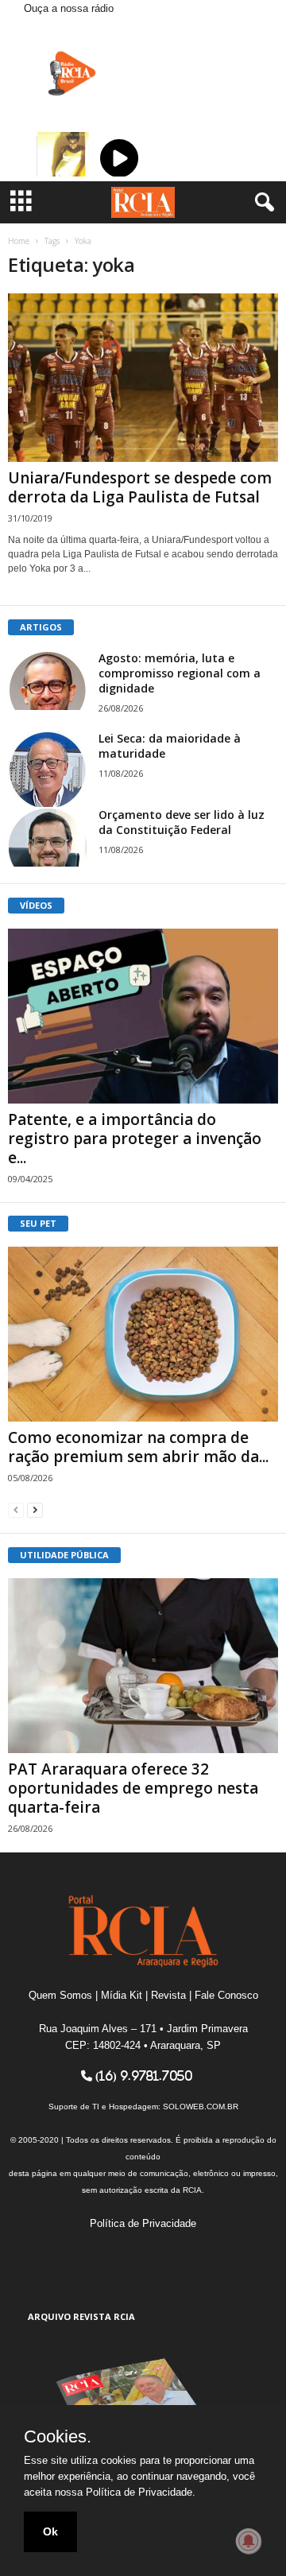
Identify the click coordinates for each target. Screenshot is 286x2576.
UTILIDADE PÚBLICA (64, 1555)
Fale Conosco (226, 1995)
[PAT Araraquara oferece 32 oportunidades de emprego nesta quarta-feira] (143, 1666)
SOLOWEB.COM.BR (201, 2107)
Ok (50, 2531)
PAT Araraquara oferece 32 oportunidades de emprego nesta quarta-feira (133, 1788)
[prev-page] (16, 1509)
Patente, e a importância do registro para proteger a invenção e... (135, 1139)
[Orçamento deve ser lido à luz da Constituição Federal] (48, 837)
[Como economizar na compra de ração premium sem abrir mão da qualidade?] (143, 1334)
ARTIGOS (41, 627)
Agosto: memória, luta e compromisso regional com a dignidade (180, 673)
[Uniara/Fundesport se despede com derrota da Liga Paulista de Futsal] (143, 378)
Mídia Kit (122, 1995)
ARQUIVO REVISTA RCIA (81, 2316)
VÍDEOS (36, 905)
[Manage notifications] (249, 2541)
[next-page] (35, 1509)
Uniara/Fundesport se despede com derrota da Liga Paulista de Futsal (140, 487)
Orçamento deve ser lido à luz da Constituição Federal (182, 822)
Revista (168, 1995)
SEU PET (38, 1223)
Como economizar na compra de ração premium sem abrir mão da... (138, 1447)
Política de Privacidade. (141, 2492)
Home (19, 241)
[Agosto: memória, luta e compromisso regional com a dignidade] (48, 680)
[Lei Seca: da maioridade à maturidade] (48, 770)
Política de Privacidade (143, 2223)
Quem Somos (60, 1995)
